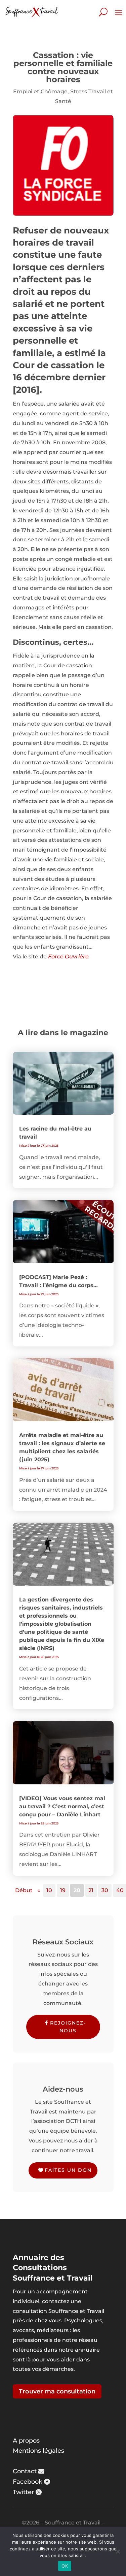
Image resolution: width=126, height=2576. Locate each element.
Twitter (23, 2492)
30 (105, 1890)
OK (65, 2566)
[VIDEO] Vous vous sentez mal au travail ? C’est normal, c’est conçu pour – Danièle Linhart (62, 1806)
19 (63, 1890)
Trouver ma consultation (57, 2391)
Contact (25, 2471)
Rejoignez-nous (68, 2027)
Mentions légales (38, 2451)
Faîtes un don (68, 2170)
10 (49, 1890)
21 (91, 1890)
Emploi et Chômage (40, 91)
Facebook (28, 2482)
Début (24, 1890)
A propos (26, 2441)
